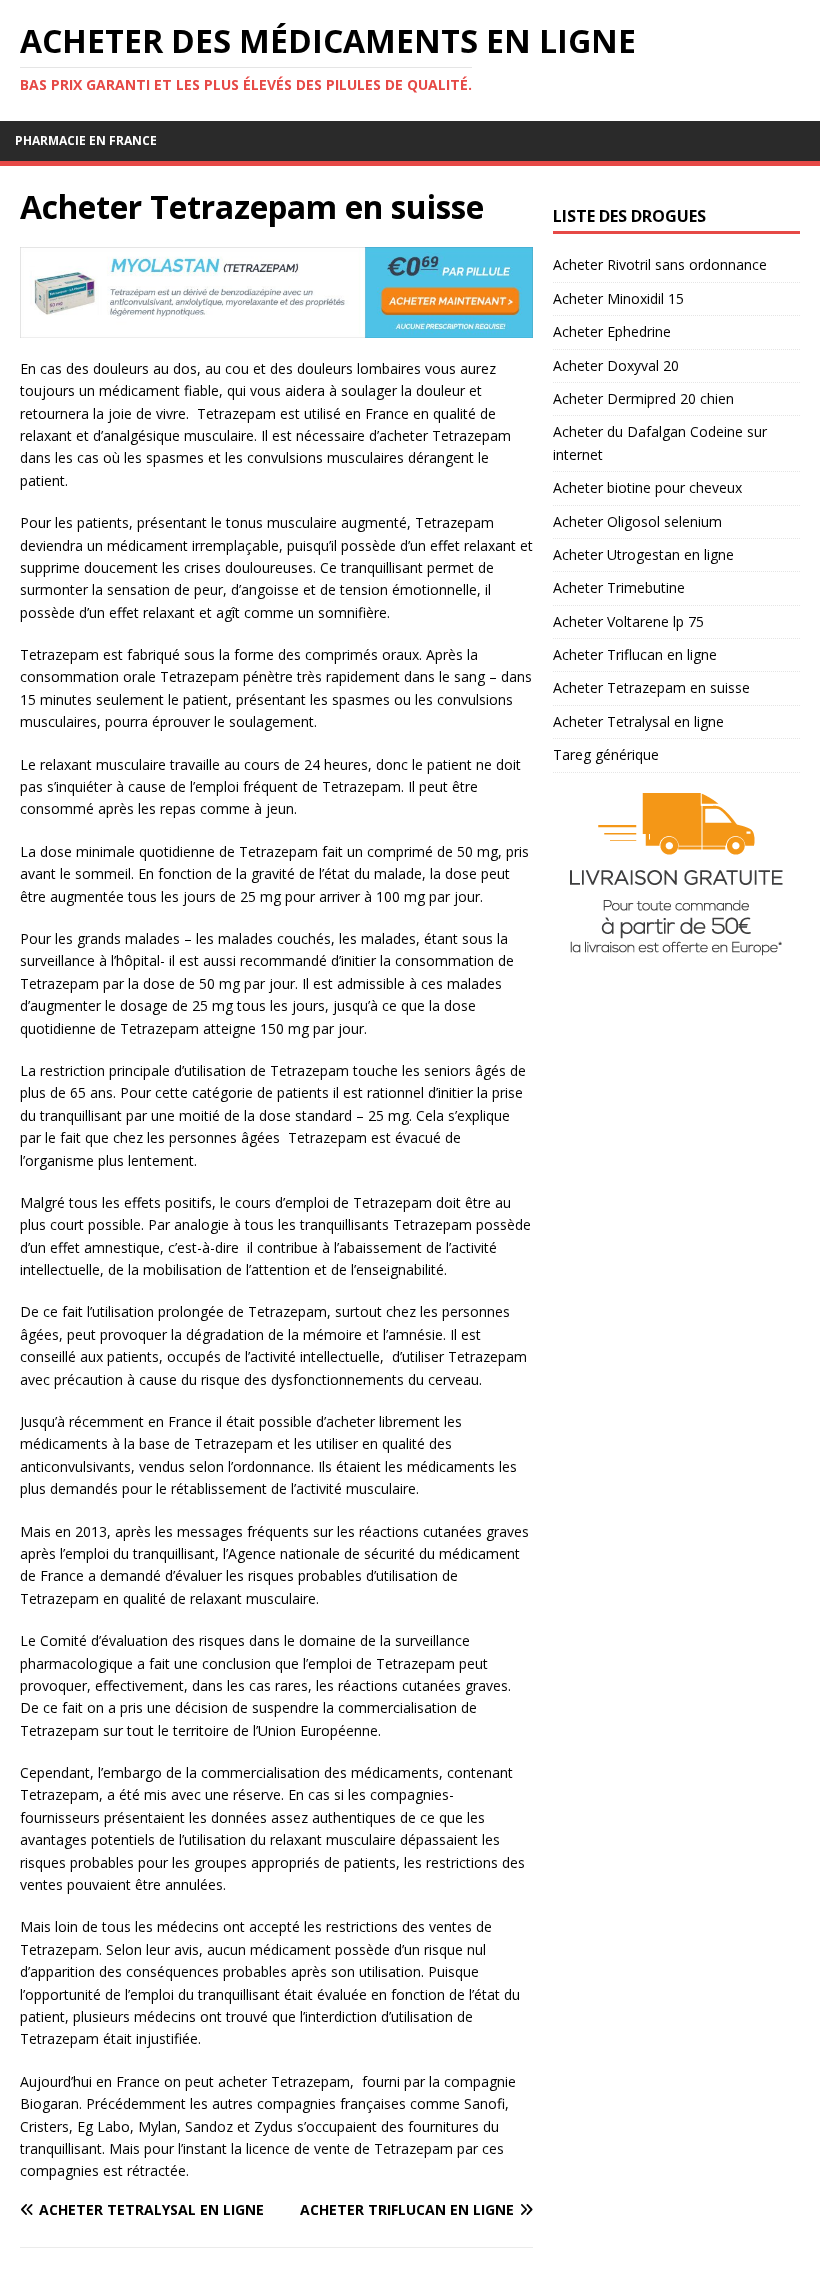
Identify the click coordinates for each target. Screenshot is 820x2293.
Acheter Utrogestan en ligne (643, 554)
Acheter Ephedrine (612, 331)
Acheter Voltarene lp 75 (628, 621)
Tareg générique (606, 754)
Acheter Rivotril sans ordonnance (660, 264)
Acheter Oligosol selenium (637, 521)
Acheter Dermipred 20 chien (643, 398)
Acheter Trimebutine (619, 587)
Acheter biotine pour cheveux (647, 487)
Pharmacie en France (86, 140)
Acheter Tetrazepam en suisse (651, 687)
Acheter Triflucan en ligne (635, 654)
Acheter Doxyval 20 (616, 365)
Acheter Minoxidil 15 (618, 298)
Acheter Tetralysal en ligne (638, 721)
